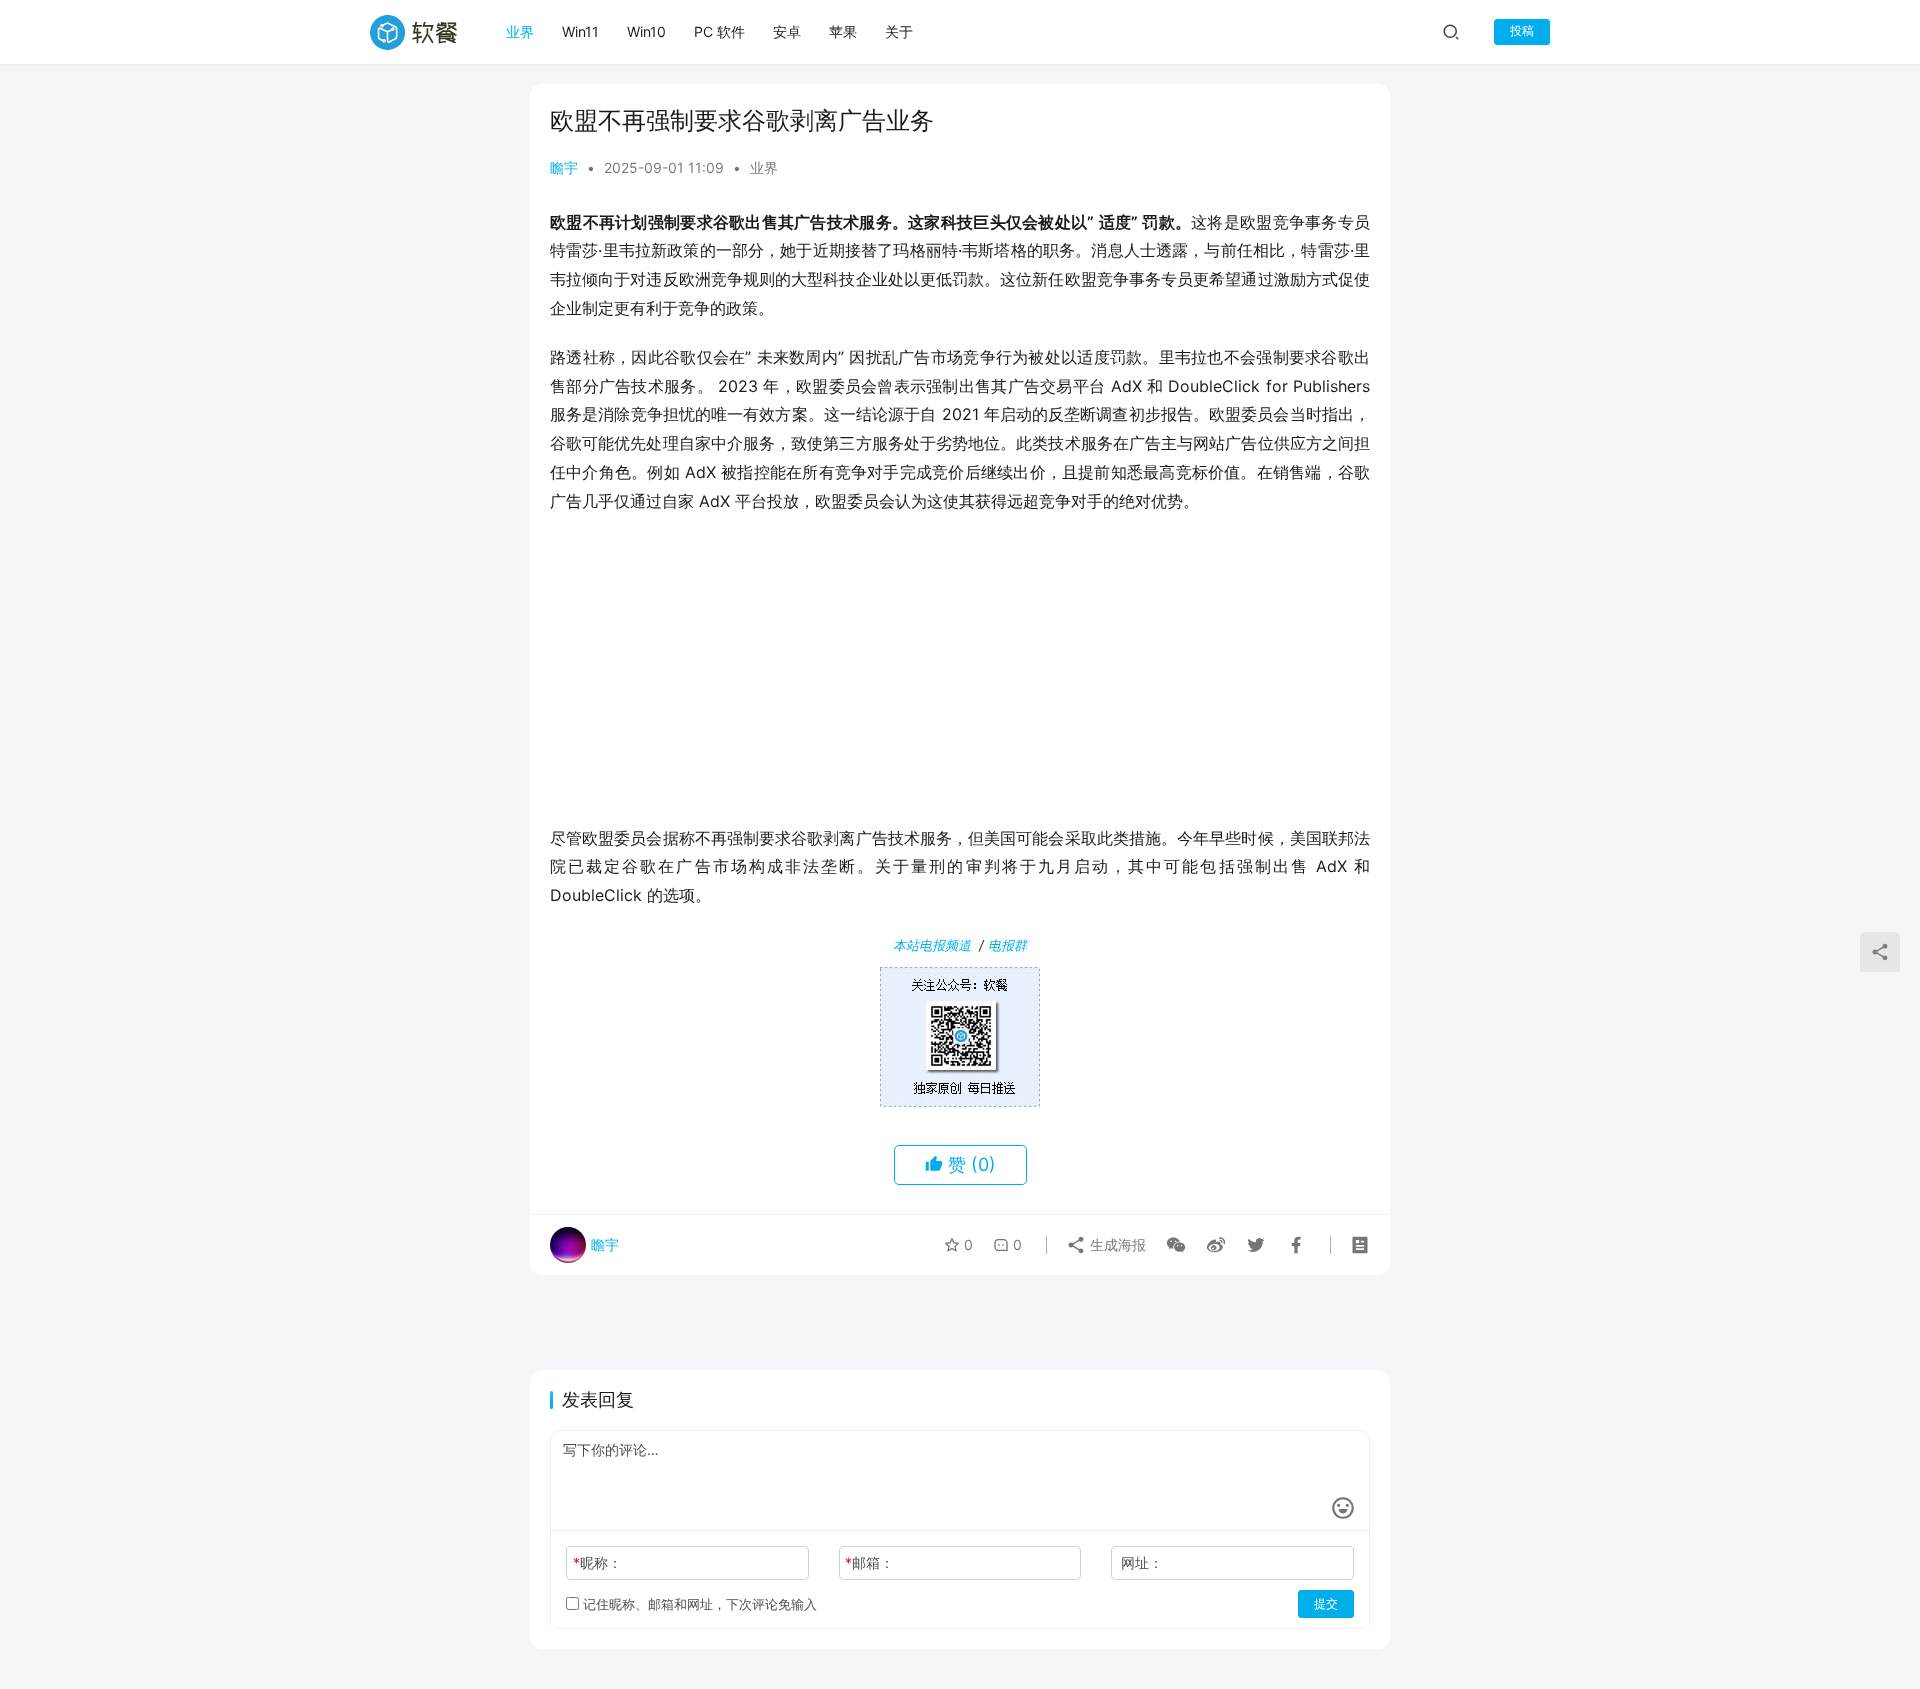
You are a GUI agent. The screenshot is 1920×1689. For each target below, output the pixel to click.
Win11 (580, 31)
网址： (1142, 1562)
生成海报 (1116, 1244)
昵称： (597, 1562)
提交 (1326, 1603)
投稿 (1522, 30)
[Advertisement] (960, 676)
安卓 (787, 31)
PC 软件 (719, 31)
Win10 (646, 31)
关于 (899, 31)
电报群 (1007, 945)
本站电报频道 (932, 945)
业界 (520, 31)
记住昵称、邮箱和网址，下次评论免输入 (698, 1604)
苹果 (843, 31)
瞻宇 (564, 167)
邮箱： (869, 1562)
